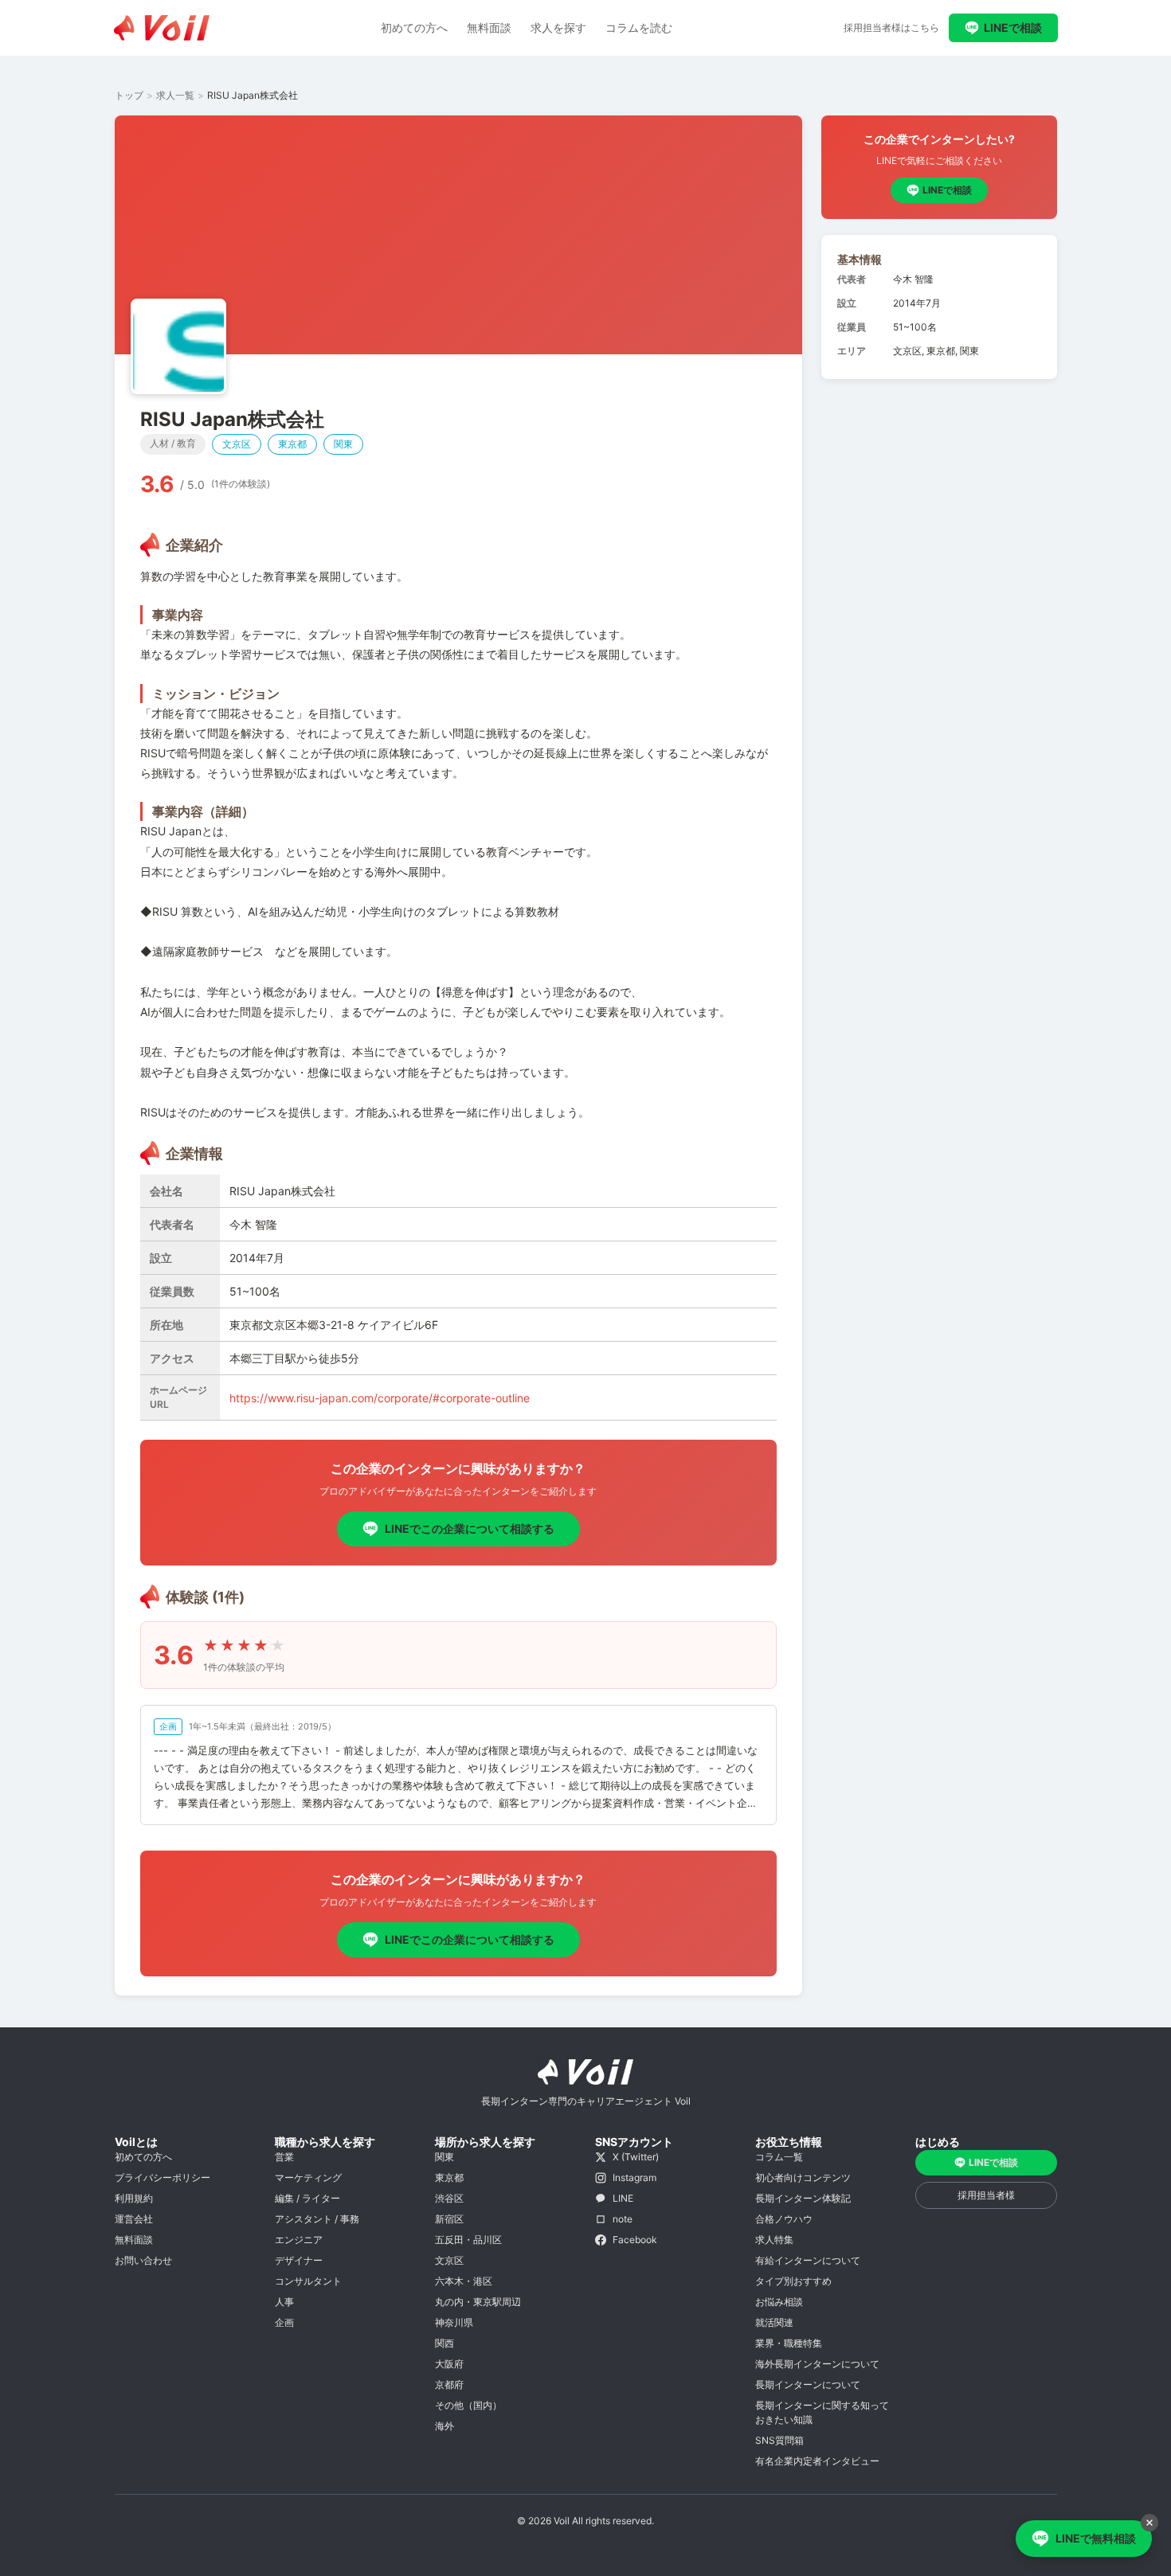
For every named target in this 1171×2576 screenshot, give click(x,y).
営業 (284, 2157)
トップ (129, 95)
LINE (623, 2198)
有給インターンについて (808, 2260)
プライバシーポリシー (163, 2177)
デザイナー (299, 2260)
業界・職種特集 (789, 2343)
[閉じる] (1149, 2523)
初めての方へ (414, 27)
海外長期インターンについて (817, 2364)
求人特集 (774, 2240)
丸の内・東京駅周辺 (478, 2302)
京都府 (449, 2384)
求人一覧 (175, 95)
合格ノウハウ (784, 2219)
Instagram (634, 2177)
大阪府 (449, 2364)
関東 (445, 2157)
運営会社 (134, 2219)
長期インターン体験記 (803, 2198)
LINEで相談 (1013, 27)
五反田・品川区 (468, 2240)
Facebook (635, 2240)
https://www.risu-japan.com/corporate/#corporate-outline (380, 1398)
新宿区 (449, 2219)
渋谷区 (449, 2198)
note (623, 2219)
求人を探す (558, 27)
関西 (445, 2343)
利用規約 (134, 2198)
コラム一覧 (779, 2157)
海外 (445, 2426)
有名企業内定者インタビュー (817, 2461)
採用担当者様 (986, 2195)
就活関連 (774, 2322)
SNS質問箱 (779, 2440)
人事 (284, 2302)
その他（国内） (468, 2405)
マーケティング (308, 2177)
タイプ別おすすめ (793, 2281)
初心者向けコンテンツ (803, 2177)
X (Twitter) (636, 2157)
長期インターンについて (808, 2384)
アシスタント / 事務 (317, 2219)
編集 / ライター (307, 2198)
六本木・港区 (464, 2281)
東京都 (449, 2177)
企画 (284, 2322)
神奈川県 (454, 2322)
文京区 (449, 2260)
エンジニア (299, 2240)
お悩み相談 (779, 2302)
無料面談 (489, 27)
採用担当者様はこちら (891, 27)
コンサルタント (308, 2281)
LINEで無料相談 (1096, 2538)
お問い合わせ (143, 2260)
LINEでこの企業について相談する (470, 1528)
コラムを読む (639, 27)
